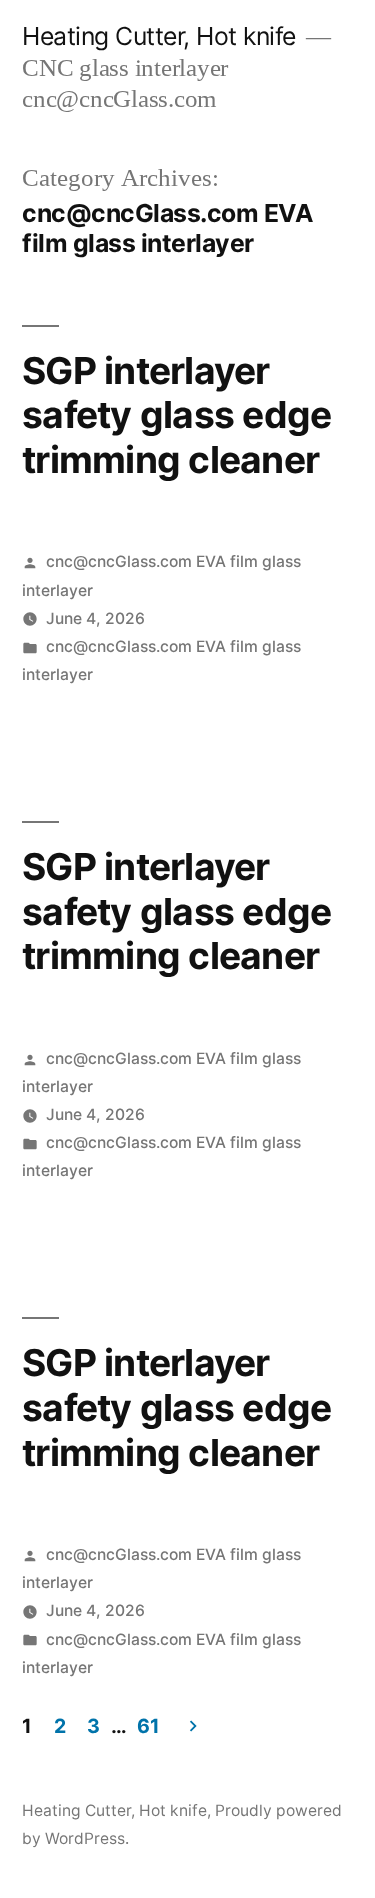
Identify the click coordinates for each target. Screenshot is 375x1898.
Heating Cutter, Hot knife (159, 36)
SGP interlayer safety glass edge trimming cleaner (176, 415)
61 (148, 1726)
